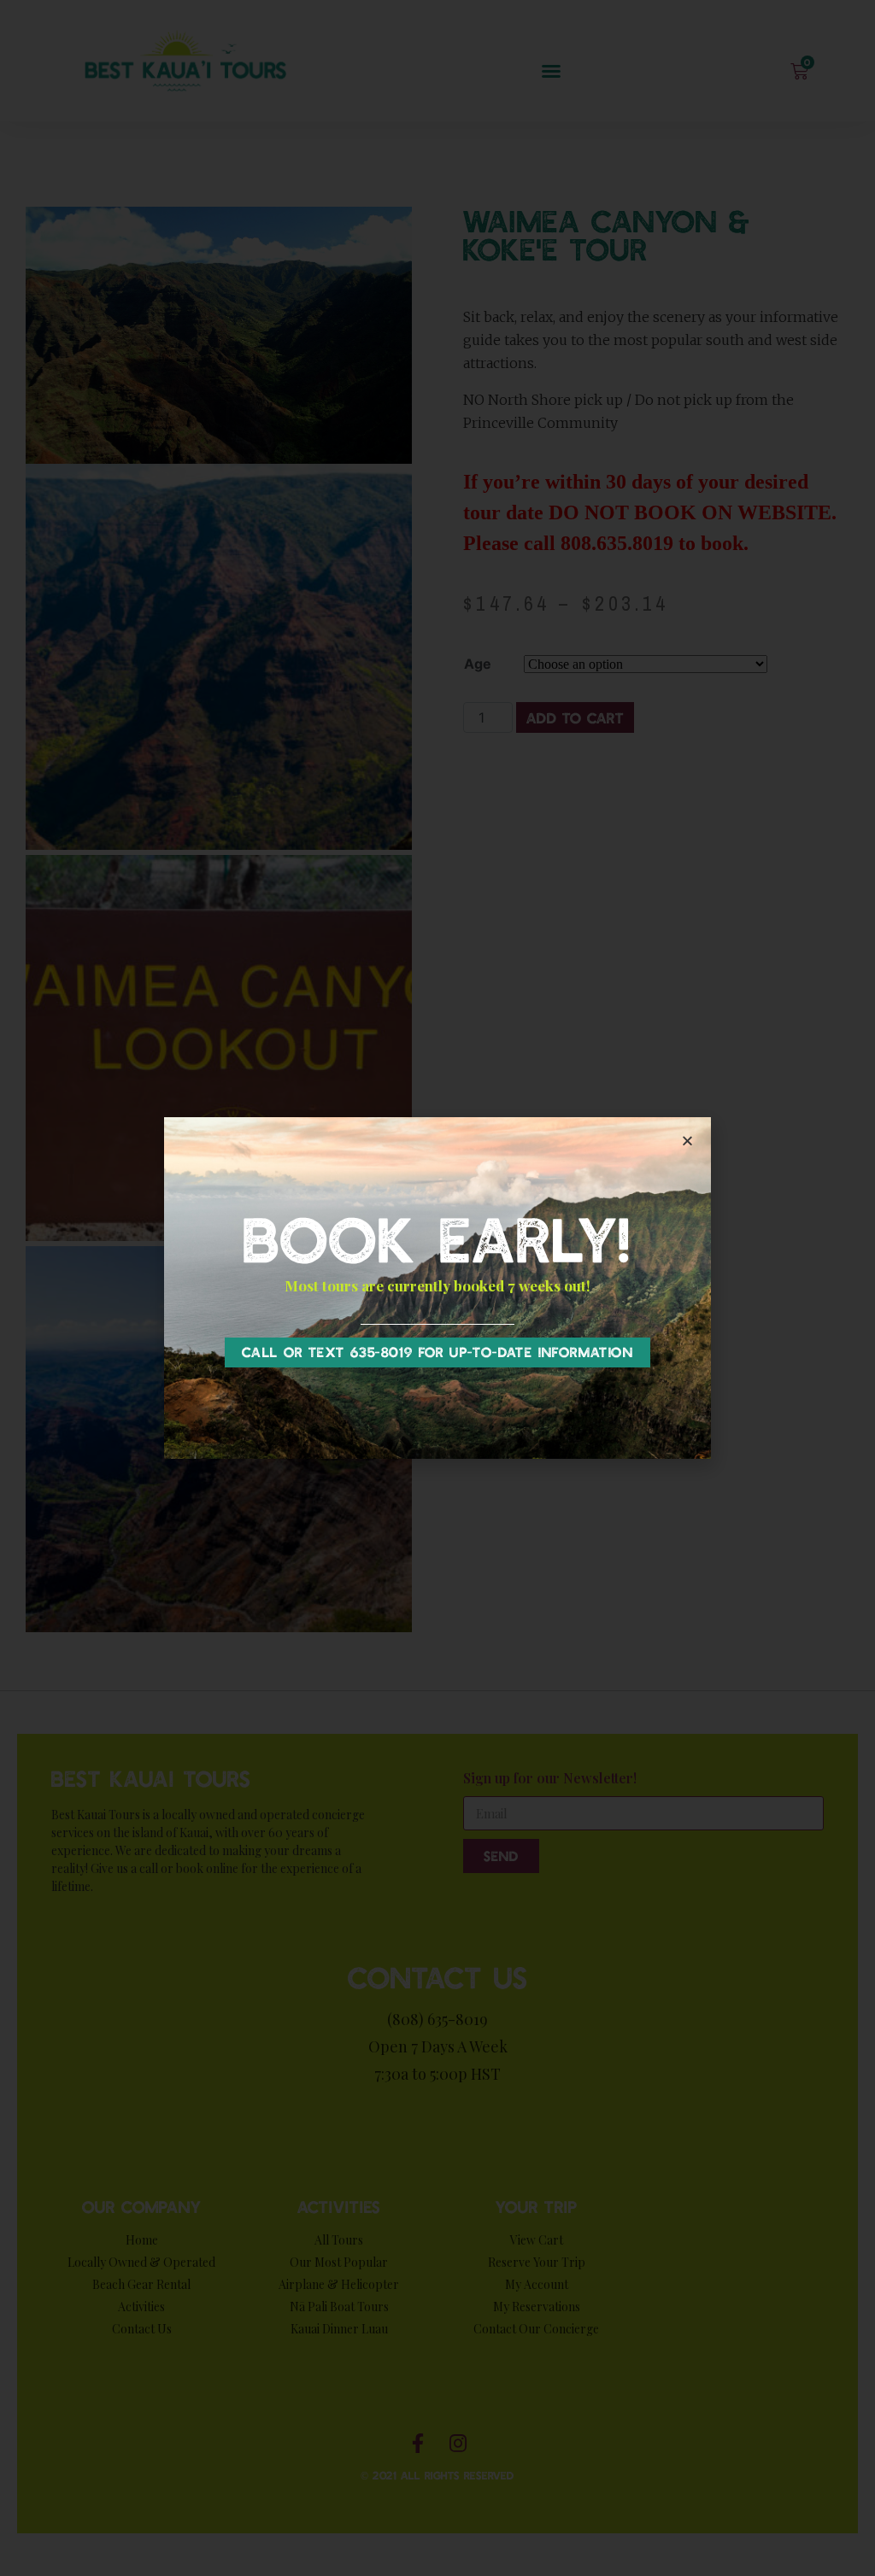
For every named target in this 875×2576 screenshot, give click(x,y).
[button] (437, 1352)
